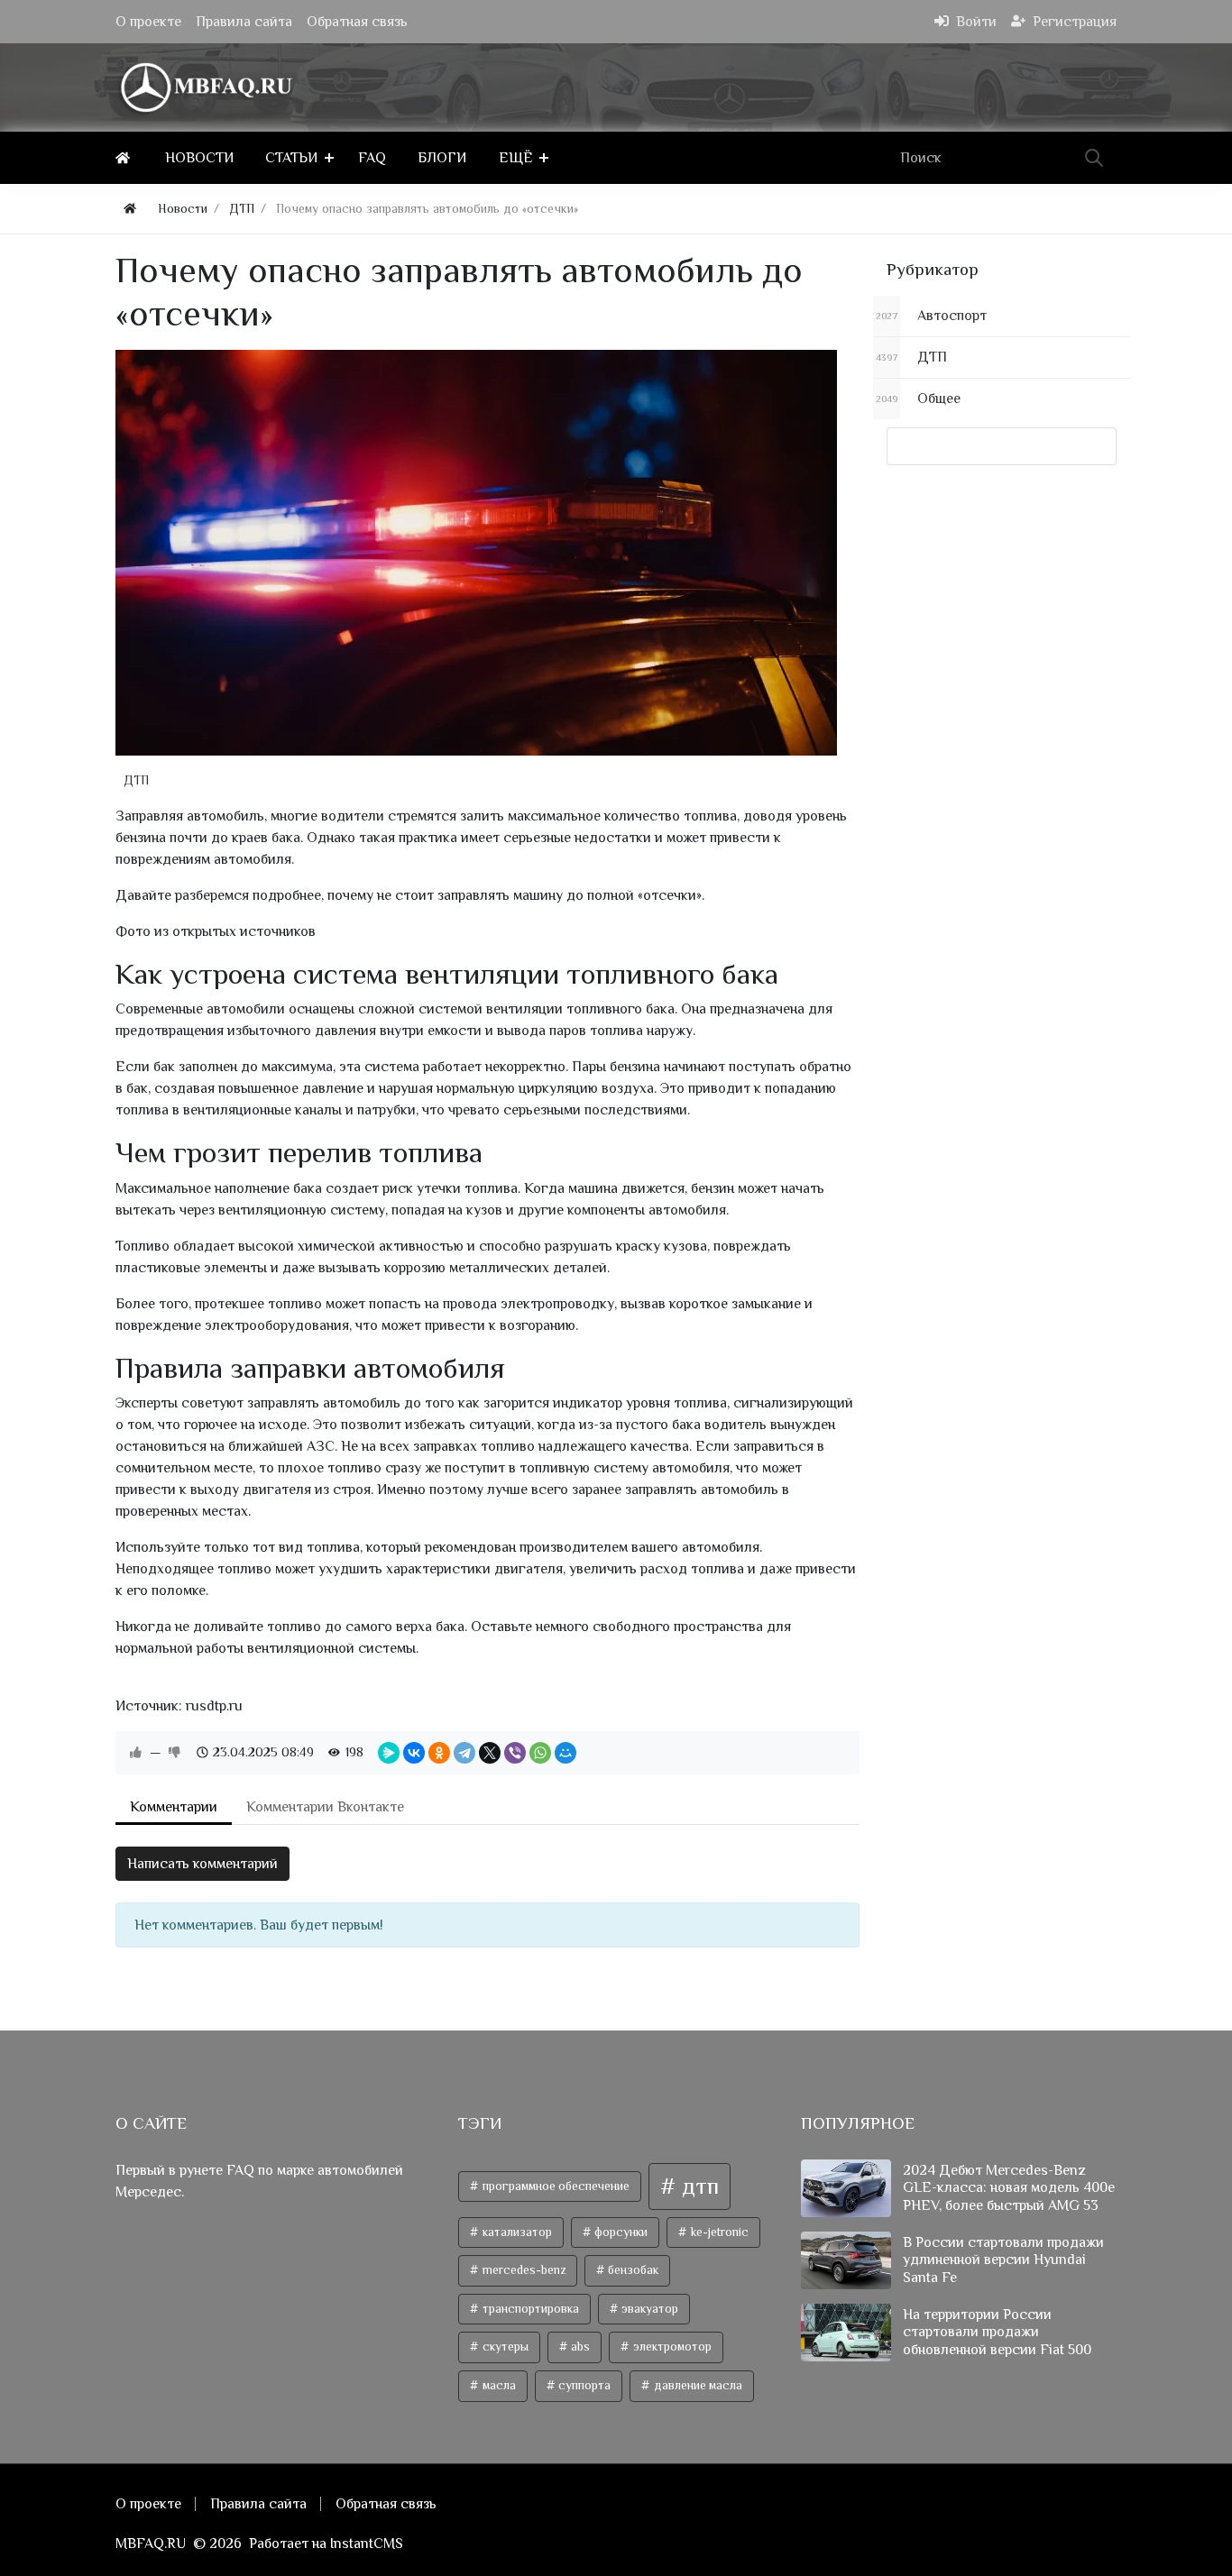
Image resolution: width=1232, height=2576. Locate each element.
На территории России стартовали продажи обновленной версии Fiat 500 (997, 2332)
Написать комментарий (202, 1864)
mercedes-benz (523, 2270)
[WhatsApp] (540, 1753)
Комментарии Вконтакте (325, 1807)
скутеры (504, 2347)
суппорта (583, 2385)
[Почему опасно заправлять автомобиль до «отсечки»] (476, 553)
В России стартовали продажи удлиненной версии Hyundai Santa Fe (1003, 2260)
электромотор (671, 2347)
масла (498, 2385)
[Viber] (515, 1753)
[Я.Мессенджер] (389, 1753)
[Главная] (126, 158)
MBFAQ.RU (151, 2544)
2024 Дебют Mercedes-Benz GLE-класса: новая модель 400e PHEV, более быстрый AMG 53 (1009, 2187)
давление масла (697, 2385)
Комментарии (174, 1807)
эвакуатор (648, 2309)
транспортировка (529, 2309)
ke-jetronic (718, 2232)
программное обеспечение (555, 2186)
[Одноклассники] (439, 1753)
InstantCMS (367, 2544)
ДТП (136, 780)
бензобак (632, 2270)
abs (579, 2347)
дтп (698, 2186)
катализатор (516, 2232)
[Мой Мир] (565, 1753)
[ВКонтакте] (414, 1753)
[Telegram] (464, 1753)
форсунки (620, 2232)
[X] (490, 1753)
